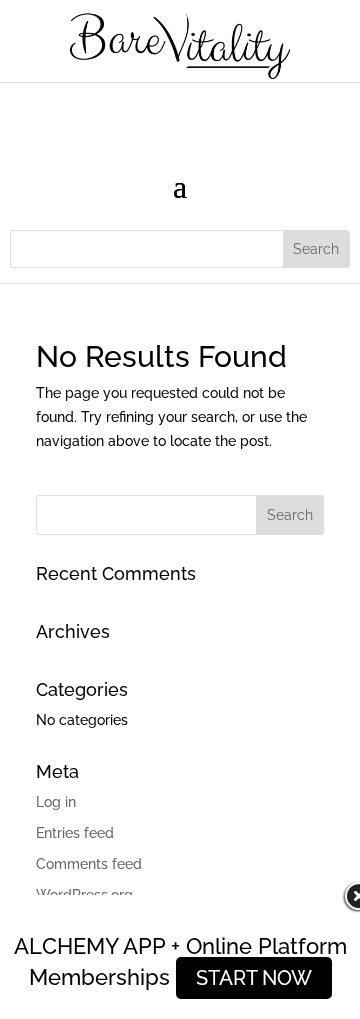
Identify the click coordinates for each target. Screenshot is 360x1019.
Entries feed (75, 833)
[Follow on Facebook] (140, 114)
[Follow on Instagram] (180, 114)
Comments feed (89, 864)
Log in (56, 802)
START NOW (254, 978)
